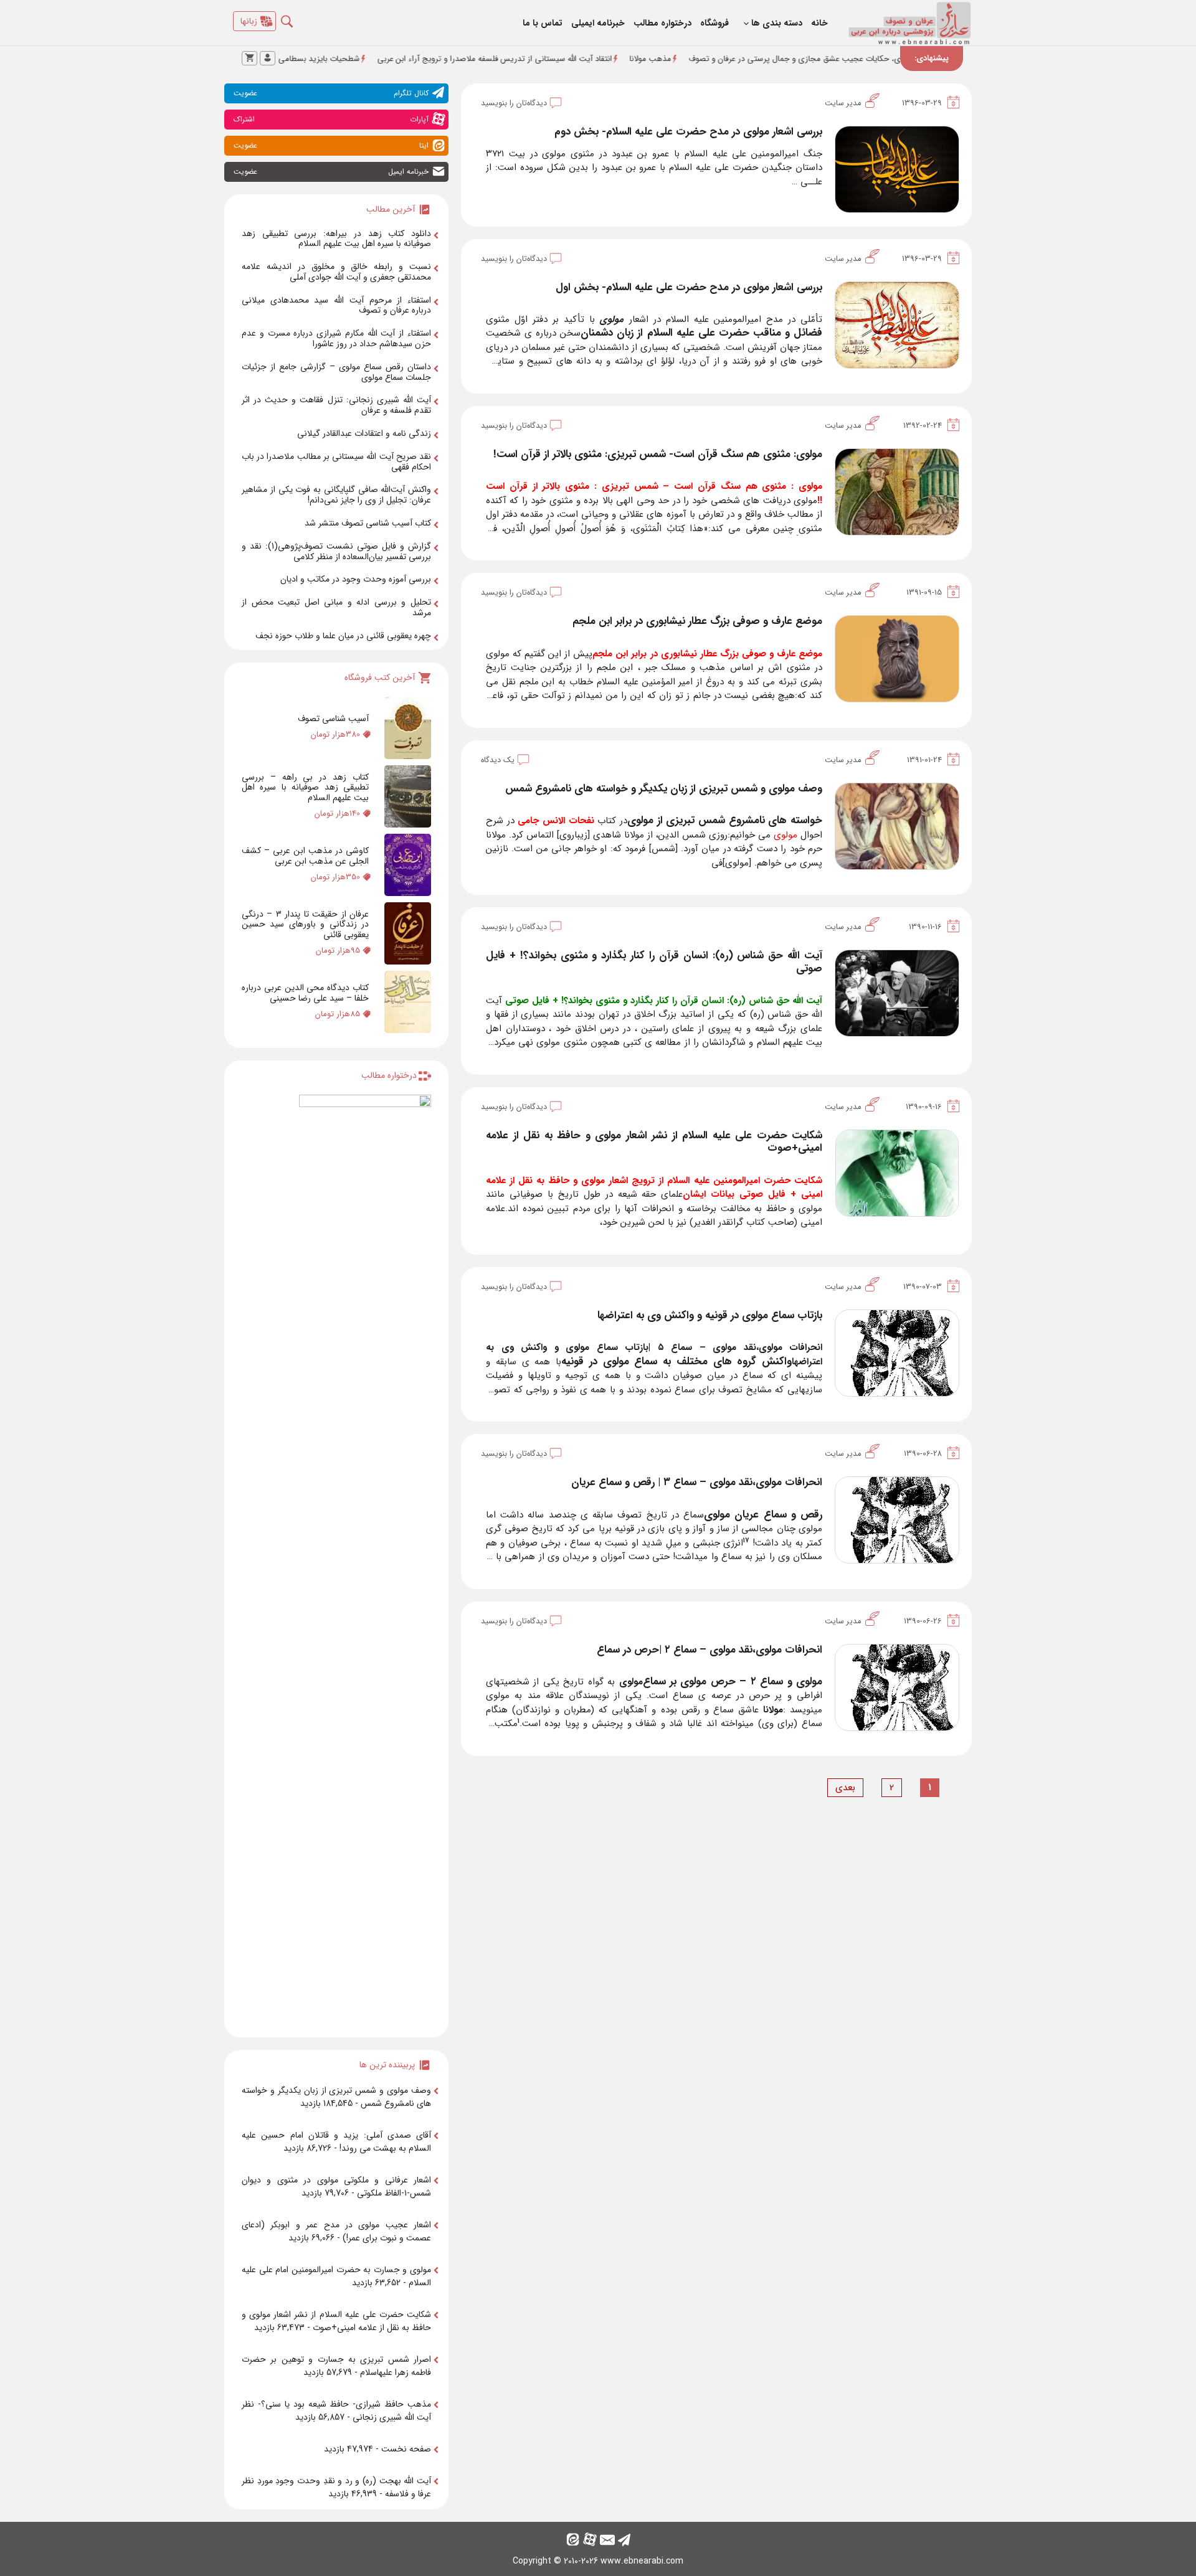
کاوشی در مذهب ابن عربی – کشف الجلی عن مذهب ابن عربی (305, 856)
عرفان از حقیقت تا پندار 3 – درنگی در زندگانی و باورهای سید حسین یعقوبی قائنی (305, 925)
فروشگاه (714, 23)
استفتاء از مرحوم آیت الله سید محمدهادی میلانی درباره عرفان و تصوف (336, 305)
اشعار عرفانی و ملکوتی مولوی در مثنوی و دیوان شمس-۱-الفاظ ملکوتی (336, 2187)
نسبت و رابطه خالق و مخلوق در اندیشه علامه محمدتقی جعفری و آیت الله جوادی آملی (336, 272)
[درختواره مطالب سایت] (365, 1561)
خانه (819, 23)
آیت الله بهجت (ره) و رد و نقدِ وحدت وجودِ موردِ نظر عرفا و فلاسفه (336, 2487)
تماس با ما (543, 23)
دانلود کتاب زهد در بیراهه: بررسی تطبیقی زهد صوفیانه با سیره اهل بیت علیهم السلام (336, 239)
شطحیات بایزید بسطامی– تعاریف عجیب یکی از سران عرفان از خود (335, 59)
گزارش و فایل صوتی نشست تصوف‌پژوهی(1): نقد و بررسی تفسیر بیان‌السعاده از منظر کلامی (336, 551)
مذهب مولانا (737, 59)
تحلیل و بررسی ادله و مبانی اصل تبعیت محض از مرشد (336, 607)
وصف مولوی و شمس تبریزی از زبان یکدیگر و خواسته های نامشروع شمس (664, 789)
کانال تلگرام (331, 93)
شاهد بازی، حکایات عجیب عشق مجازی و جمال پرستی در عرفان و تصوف (896, 59)
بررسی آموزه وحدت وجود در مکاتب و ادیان (356, 579)
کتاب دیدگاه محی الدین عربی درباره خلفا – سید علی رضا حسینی (305, 993)
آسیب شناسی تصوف (333, 719)
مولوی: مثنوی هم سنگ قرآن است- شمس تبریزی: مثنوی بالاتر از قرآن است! (658, 454)
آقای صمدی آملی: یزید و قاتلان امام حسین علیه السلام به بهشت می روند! (336, 2142)
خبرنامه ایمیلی (598, 23)
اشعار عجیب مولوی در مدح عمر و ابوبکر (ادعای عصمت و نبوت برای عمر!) (336, 2231)
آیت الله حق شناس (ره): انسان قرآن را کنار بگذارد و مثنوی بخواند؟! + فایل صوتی (654, 962)
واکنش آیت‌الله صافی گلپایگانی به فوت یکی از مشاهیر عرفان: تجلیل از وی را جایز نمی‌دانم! (336, 495)
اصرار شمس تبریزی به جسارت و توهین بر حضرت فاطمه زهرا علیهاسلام (336, 2366)
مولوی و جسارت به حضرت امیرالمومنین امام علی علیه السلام (336, 2276)
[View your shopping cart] (249, 58)
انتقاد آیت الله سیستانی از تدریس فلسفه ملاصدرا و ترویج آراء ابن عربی (581, 59)
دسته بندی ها (777, 23)
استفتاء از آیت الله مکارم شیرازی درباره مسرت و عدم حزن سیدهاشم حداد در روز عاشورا (336, 338)
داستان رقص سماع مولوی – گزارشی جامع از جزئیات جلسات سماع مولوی (336, 372)
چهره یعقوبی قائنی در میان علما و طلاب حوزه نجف (343, 636)
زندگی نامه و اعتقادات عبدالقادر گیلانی (364, 433)
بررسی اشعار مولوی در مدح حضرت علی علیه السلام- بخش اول (689, 287)
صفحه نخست (406, 2449)
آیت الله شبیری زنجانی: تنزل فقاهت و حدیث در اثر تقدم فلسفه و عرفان (336, 405)
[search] (296, 18)
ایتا (331, 145)
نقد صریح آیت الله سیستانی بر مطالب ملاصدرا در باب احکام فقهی (336, 462)
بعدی (845, 1788)
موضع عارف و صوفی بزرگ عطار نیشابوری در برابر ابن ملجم (697, 621)
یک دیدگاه (498, 760)
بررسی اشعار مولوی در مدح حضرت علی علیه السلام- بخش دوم (688, 132)
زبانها (249, 21)
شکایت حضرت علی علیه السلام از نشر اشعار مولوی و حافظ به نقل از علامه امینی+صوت (654, 1142)
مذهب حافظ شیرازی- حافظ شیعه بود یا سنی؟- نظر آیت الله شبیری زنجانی (336, 2411)
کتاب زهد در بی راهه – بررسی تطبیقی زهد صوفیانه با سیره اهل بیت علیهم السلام (305, 788)
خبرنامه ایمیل (331, 172)
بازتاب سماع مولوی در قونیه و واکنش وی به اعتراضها (710, 1315)
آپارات (331, 119)
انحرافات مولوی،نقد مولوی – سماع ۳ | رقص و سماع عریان (697, 1482)
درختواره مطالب (662, 23)
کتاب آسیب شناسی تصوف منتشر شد (368, 523)
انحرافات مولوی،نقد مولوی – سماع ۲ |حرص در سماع (710, 1650)
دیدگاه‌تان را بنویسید (514, 103)
